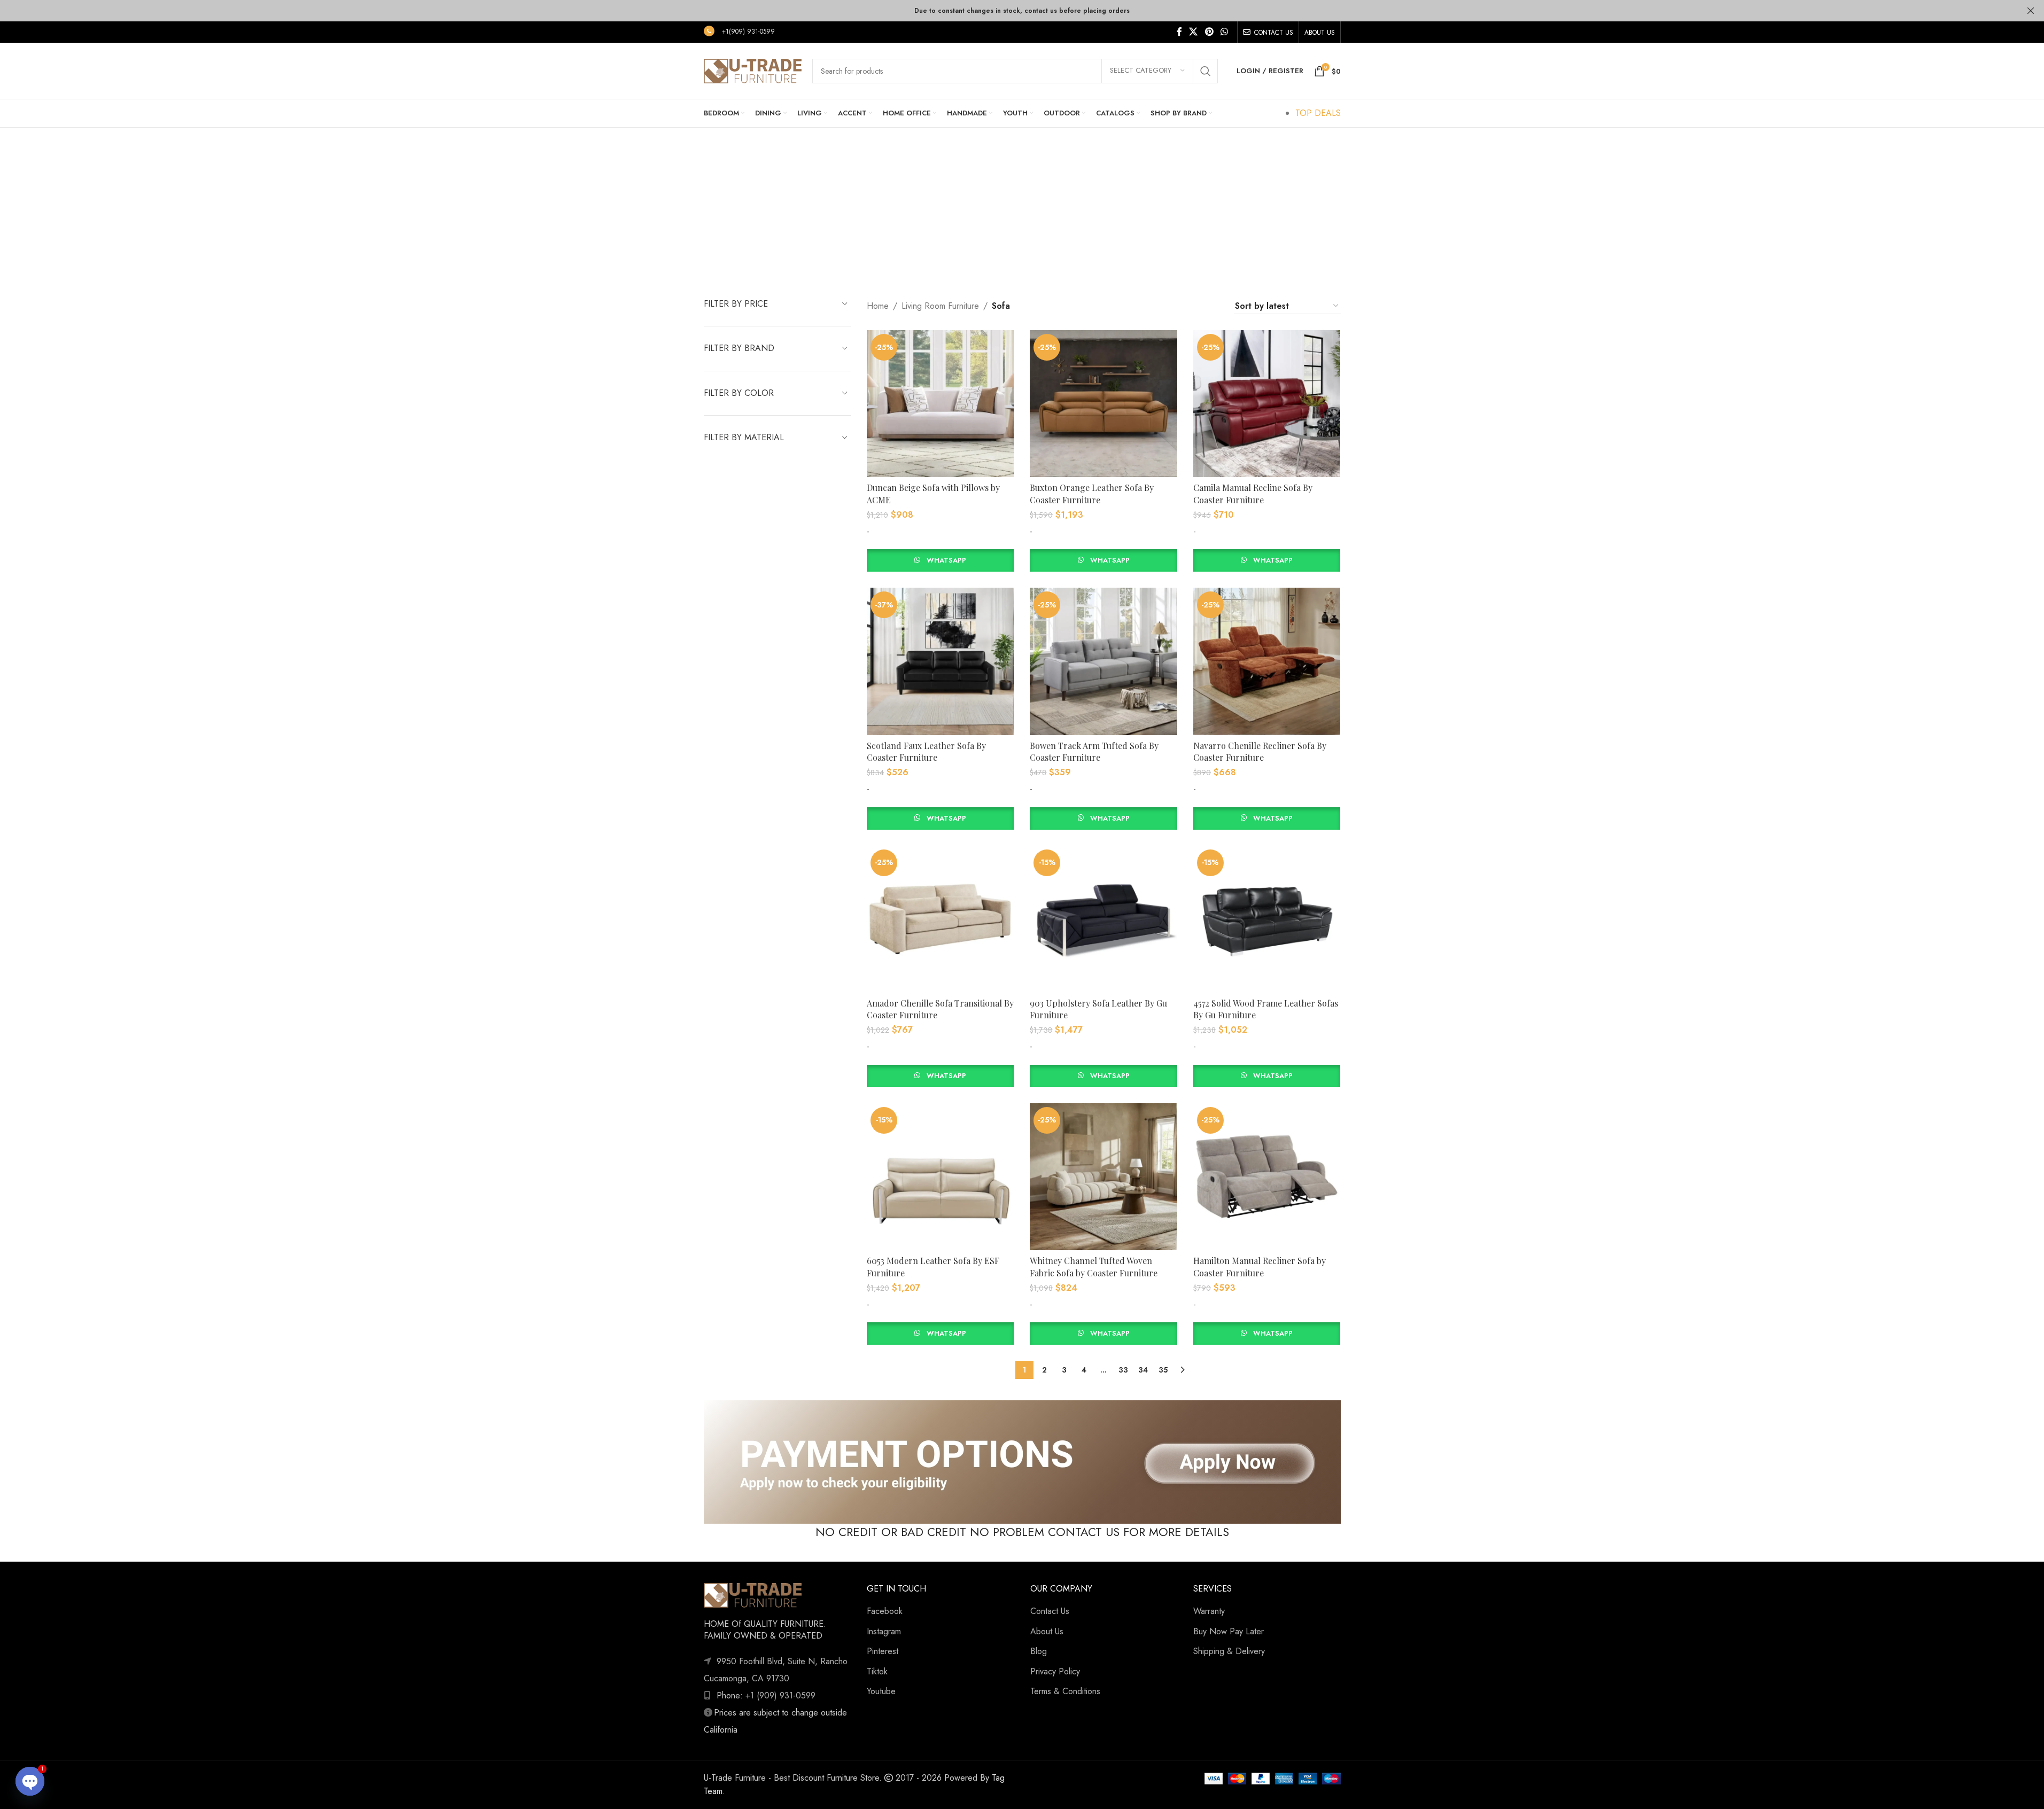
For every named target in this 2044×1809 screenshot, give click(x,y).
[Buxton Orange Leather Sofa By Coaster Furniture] (1103, 404)
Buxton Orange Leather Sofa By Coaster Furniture (1092, 493)
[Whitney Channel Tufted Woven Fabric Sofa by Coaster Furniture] (1103, 1177)
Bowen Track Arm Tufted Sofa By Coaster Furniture (1094, 751)
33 (1123, 1370)
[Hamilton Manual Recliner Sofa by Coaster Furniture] (1267, 1177)
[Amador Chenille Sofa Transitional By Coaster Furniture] (940, 919)
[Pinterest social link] (1209, 32)
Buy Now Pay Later (1229, 1631)
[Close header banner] (2031, 11)
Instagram (884, 1631)
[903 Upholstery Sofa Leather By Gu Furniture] (1103, 919)
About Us (1047, 1631)
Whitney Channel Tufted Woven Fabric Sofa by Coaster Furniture (1094, 1266)
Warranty (1209, 1611)
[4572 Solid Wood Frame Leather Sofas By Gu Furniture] (1267, 919)
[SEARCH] (1206, 71)
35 (1163, 1370)
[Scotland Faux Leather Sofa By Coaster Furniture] (940, 661)
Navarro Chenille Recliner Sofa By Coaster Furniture (1260, 751)
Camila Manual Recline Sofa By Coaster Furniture (1253, 493)
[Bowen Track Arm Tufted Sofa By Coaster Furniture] (1103, 661)
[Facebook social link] (1179, 32)
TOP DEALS (1318, 113)
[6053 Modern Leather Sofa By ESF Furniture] (940, 1177)
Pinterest (883, 1651)
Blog (1039, 1651)
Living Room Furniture (940, 306)
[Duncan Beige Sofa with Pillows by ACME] (940, 404)
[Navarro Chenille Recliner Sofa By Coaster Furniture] (1267, 661)
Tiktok (877, 1671)
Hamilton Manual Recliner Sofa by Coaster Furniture (1260, 1266)
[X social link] (1194, 32)
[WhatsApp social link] (1224, 32)
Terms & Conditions (1065, 1691)
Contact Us (1050, 1611)
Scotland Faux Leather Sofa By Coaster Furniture (926, 751)
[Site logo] (753, 70)
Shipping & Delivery (1229, 1651)
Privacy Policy (1055, 1671)
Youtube (881, 1691)
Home (878, 306)
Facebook (885, 1611)
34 (1143, 1370)
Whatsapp (946, 560)
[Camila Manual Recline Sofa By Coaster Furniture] (1267, 404)
